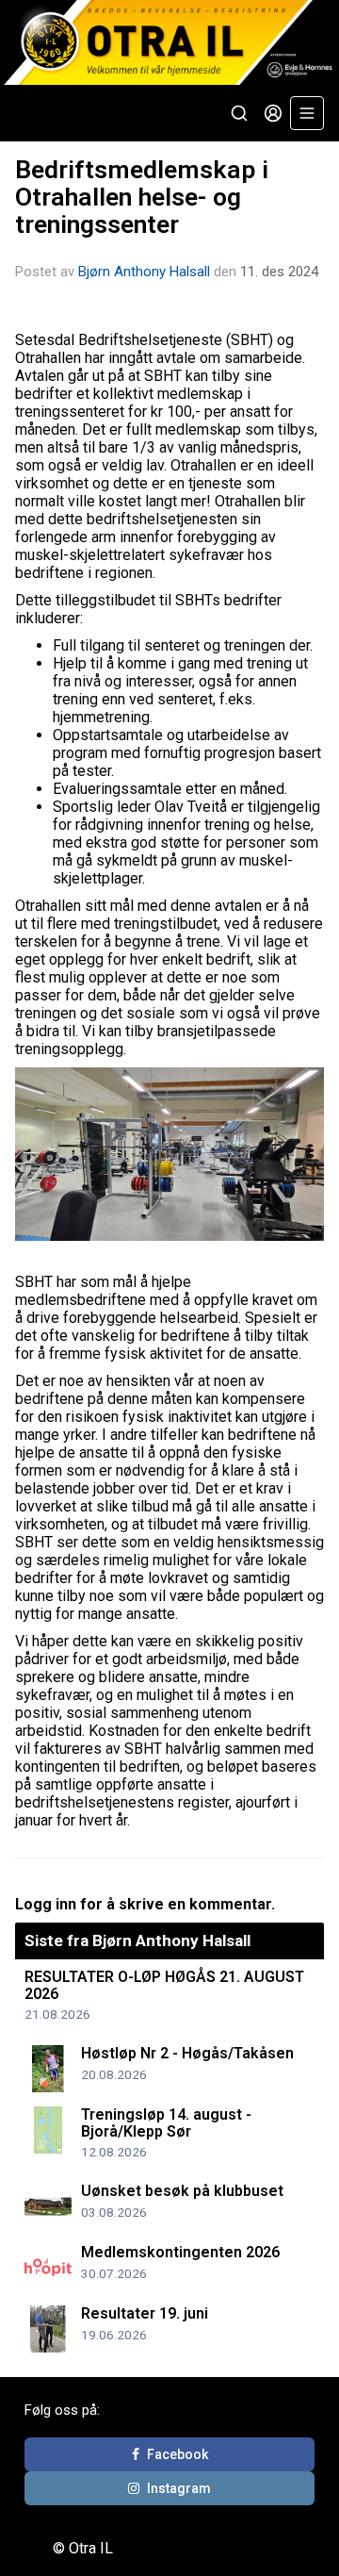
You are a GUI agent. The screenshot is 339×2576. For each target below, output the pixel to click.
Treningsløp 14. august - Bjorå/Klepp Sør (166, 2123)
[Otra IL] (169, 42)
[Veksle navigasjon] (307, 113)
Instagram (179, 2488)
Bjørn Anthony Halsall (144, 272)
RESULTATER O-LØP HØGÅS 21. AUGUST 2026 (164, 1985)
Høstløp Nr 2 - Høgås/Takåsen (187, 2053)
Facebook (178, 2454)
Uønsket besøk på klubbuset (182, 2191)
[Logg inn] (273, 113)
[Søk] (239, 113)
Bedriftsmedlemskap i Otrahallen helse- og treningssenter (142, 198)
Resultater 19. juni (145, 2313)
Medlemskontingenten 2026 (180, 2252)
